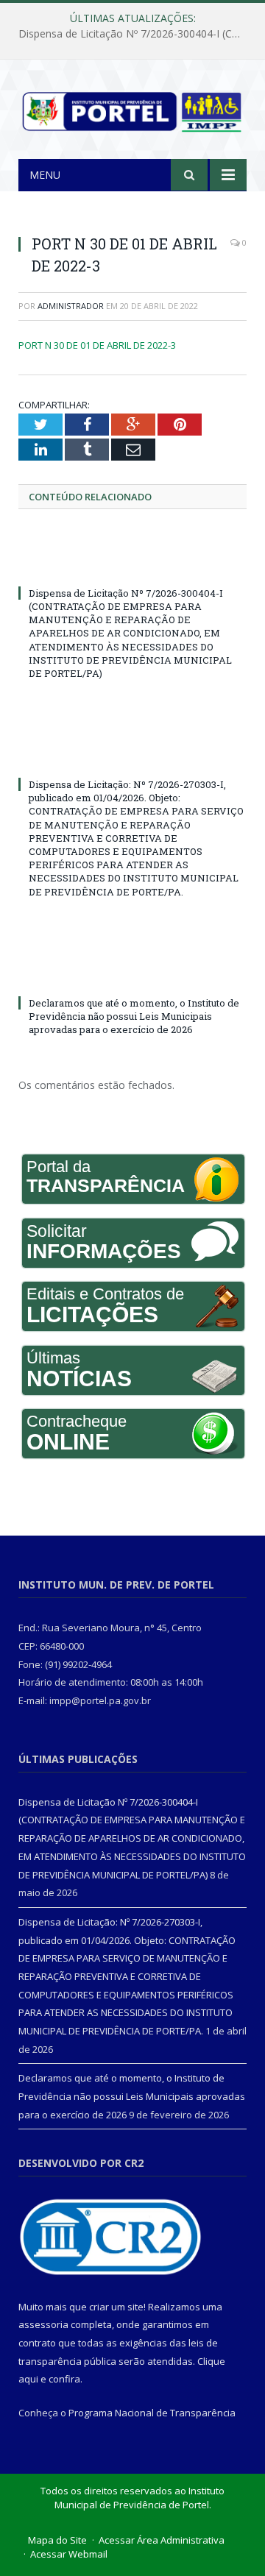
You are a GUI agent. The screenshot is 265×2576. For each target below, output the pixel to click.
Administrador (71, 306)
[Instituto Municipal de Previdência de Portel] (132, 109)
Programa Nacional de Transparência (152, 2413)
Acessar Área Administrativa (162, 2540)
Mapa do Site (57, 2540)
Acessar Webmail (69, 2554)
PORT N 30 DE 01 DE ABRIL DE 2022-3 (97, 345)
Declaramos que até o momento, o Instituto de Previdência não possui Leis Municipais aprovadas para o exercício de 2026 (134, 1016)
